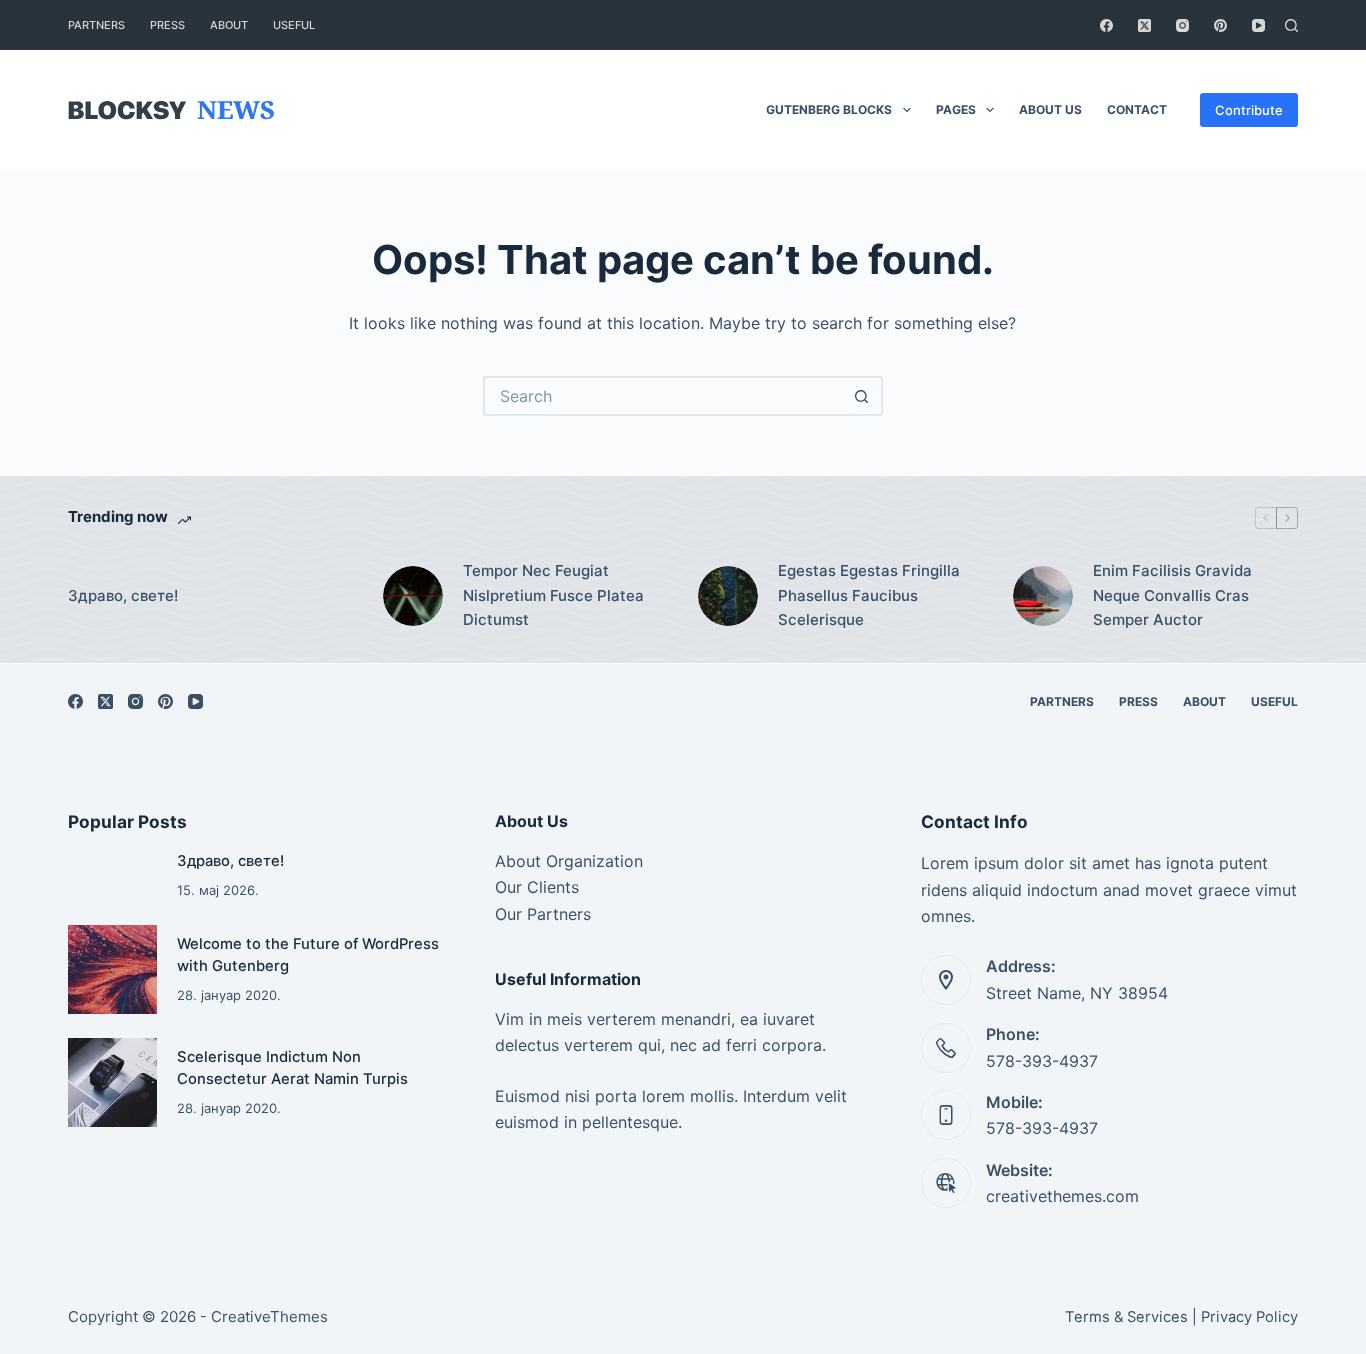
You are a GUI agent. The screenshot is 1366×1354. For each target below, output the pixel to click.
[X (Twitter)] (1144, 25)
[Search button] (863, 396)
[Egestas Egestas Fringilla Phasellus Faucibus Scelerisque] (728, 596)
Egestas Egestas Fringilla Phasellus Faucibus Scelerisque (869, 595)
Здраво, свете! (123, 595)
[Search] (1291, 25)
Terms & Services (1126, 1317)
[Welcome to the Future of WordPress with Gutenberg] (112, 969)
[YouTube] (1258, 25)
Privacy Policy (1249, 1317)
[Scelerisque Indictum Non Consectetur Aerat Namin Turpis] (112, 1082)
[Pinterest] (1220, 25)
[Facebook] (1106, 25)
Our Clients (537, 887)
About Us (1050, 109)
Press (167, 25)
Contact (1137, 109)
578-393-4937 (1042, 1061)
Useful (294, 25)
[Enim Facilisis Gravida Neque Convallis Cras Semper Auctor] (1043, 596)
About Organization (569, 861)
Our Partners (543, 914)
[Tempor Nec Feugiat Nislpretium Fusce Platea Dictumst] (413, 596)
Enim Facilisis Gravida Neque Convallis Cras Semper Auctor (1172, 595)
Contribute (1249, 110)
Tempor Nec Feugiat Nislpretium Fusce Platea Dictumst (553, 595)
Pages (956, 109)
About (229, 25)
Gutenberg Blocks (829, 109)
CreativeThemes (269, 1316)
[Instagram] (1182, 25)
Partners (96, 25)
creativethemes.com (1062, 1196)
